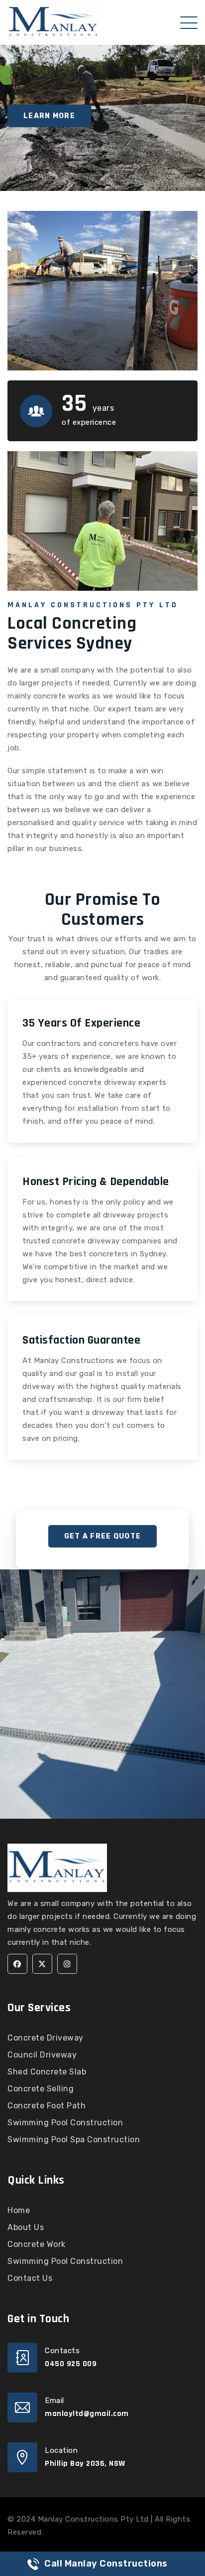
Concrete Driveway (46, 2038)
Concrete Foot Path (47, 2106)
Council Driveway (42, 2055)
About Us (26, 2227)
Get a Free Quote (102, 1536)
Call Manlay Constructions (106, 2564)
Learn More (49, 116)
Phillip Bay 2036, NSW (85, 2464)
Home (19, 2210)
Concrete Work (37, 2244)
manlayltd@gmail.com (87, 2414)
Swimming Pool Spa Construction (74, 2140)
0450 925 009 (71, 2364)
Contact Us (30, 2278)
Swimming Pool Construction (65, 2123)
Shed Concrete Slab (47, 2072)
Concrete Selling (41, 2089)
